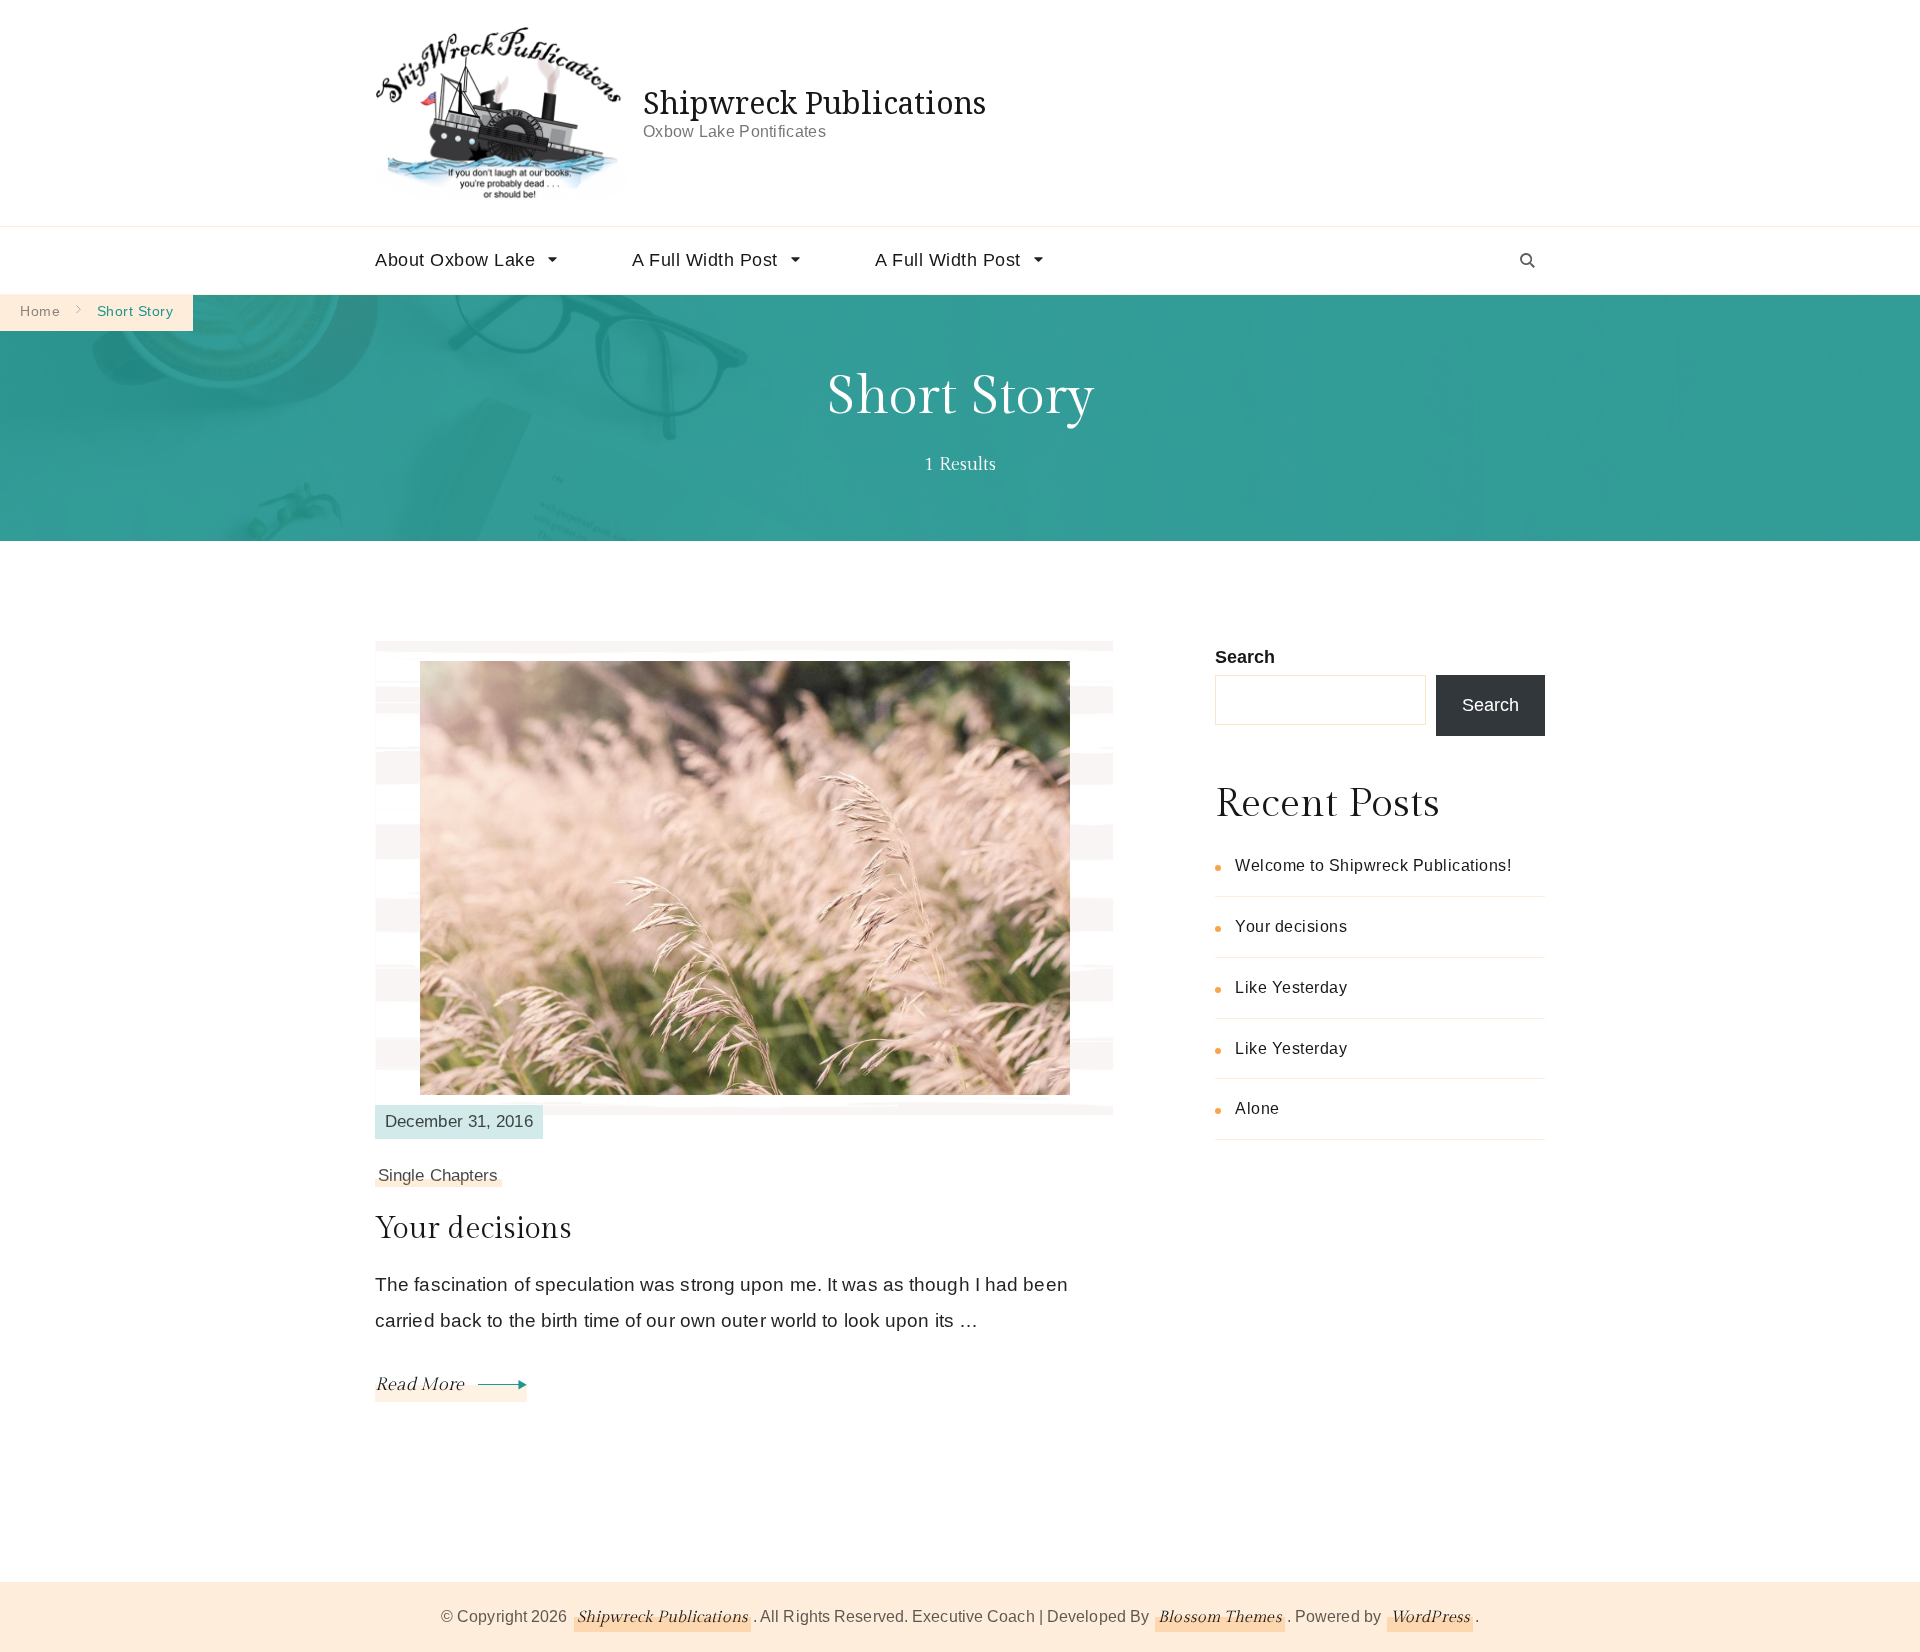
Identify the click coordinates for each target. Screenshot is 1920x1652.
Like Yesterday (1291, 987)
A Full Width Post (705, 260)
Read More (421, 1384)
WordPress (1430, 1617)
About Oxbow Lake (455, 260)
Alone (1257, 1108)
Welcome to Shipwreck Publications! (1373, 865)
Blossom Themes (1219, 1617)
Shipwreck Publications (814, 102)
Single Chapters (438, 1175)
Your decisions (473, 1229)
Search (1245, 657)
